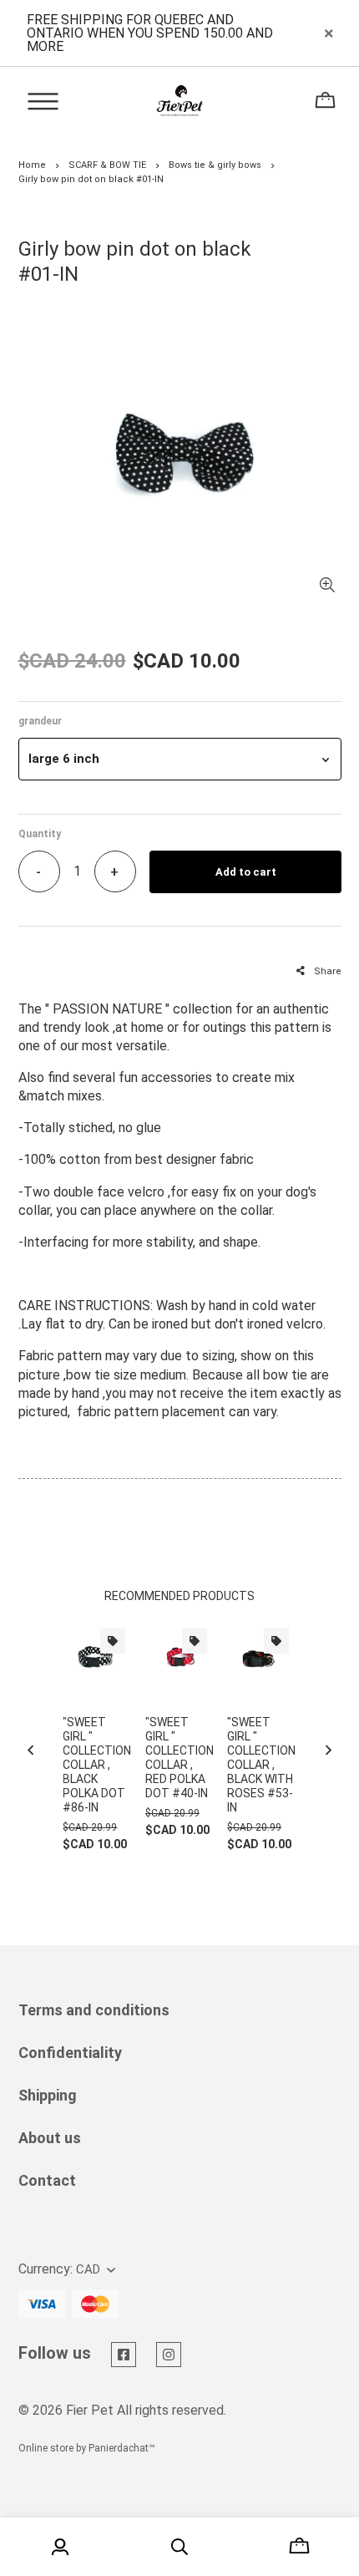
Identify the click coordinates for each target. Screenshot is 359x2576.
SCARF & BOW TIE (107, 165)
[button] (180, 759)
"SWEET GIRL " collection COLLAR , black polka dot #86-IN (97, 1765)
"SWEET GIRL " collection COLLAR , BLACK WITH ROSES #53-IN (261, 1765)
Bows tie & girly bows (215, 165)
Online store (46, 2448)
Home (32, 165)
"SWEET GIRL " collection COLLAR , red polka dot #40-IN (179, 1758)
